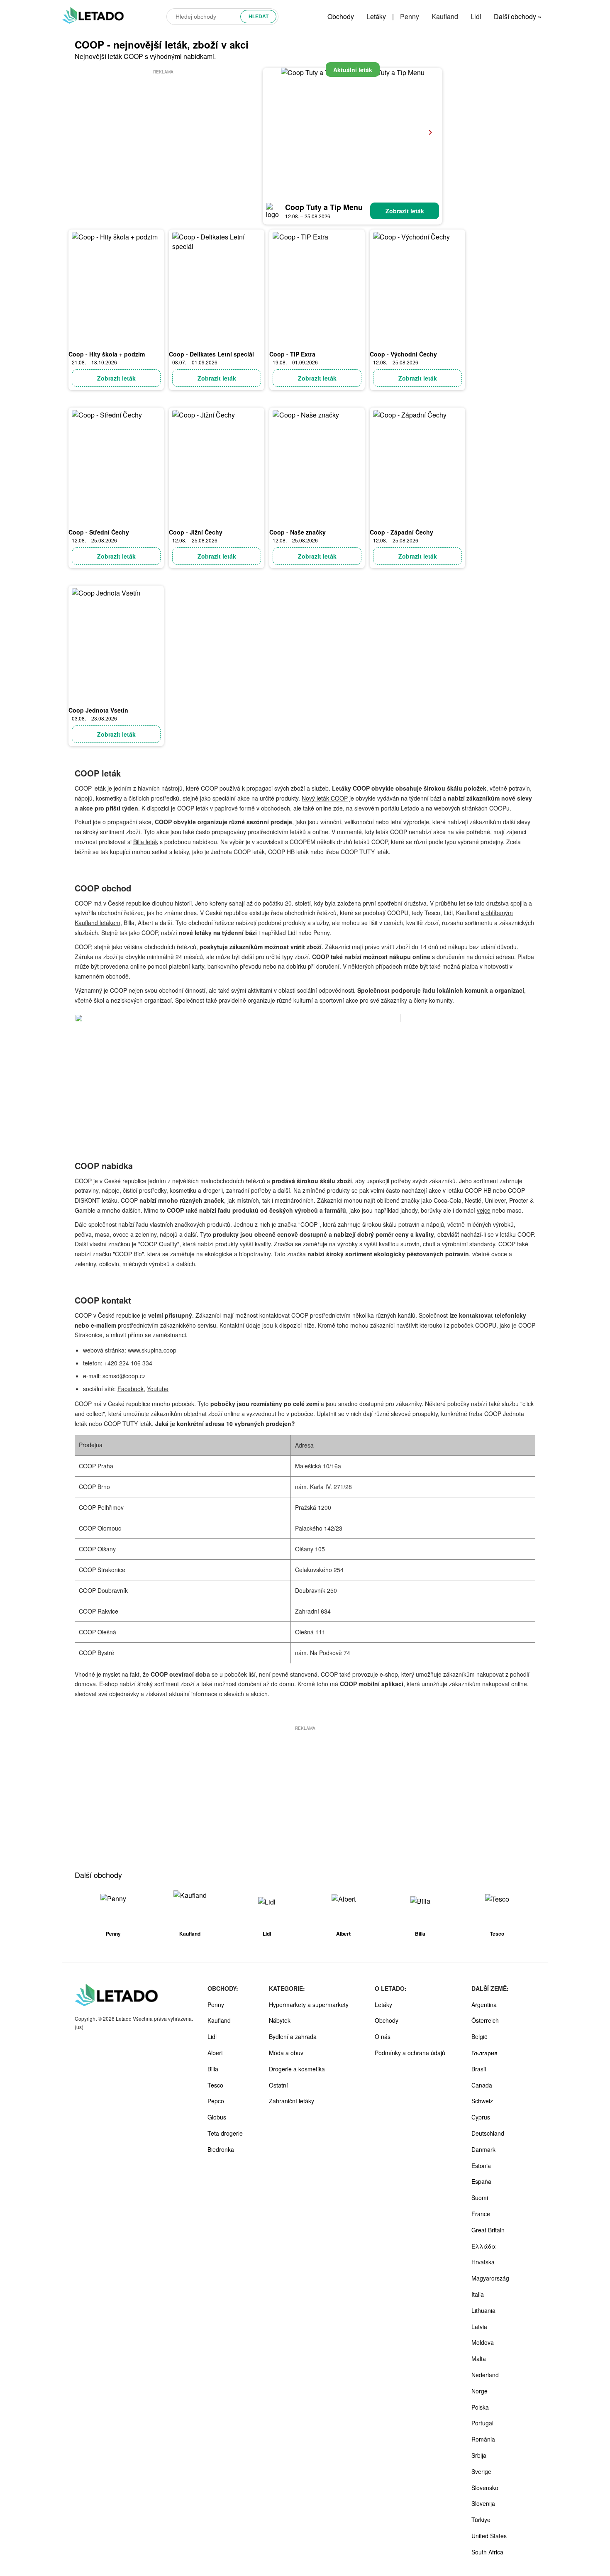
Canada (482, 2085)
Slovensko (485, 2488)
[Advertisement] (163, 134)
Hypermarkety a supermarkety (309, 2005)
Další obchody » (518, 16)
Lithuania (483, 2310)
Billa (213, 2069)
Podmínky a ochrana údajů (410, 2053)
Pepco (216, 2101)
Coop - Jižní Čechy (196, 532)
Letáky (376, 16)
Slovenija (483, 2503)
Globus (217, 2117)
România (483, 2439)
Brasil (479, 2069)
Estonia (481, 2166)
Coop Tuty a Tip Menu (324, 207)
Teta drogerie (225, 2133)
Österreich (485, 2020)
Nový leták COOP (325, 798)
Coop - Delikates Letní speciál (211, 354)
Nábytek (280, 2020)
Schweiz (482, 2101)
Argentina (484, 2005)
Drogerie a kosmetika (297, 2069)
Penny (410, 16)
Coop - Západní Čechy (401, 532)
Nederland (485, 2375)
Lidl (476, 16)
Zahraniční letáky (292, 2101)
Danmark (483, 2149)
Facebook (131, 1389)
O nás (383, 2036)
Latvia (479, 2327)
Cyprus (481, 2117)
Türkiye (481, 2520)
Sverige (481, 2471)
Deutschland (488, 2133)
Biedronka (221, 2149)
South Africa (487, 2552)
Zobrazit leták (405, 211)
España (481, 2181)
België (479, 2036)
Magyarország (490, 2278)
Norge (479, 2391)
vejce (484, 1210)
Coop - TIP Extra (292, 354)
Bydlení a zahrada (293, 2036)
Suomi (480, 2198)
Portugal (482, 2423)
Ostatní (278, 2085)
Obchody (341, 16)
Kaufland (445, 16)
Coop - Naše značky (298, 532)
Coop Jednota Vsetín (98, 710)
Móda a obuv (286, 2053)
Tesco (215, 2085)
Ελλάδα (484, 2246)
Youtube (158, 1389)
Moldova (483, 2342)
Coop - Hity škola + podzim (107, 354)
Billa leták (146, 842)
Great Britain (488, 2230)
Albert (215, 2053)
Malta (479, 2359)
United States (489, 2536)
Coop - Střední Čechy (99, 532)
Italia (478, 2294)
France (481, 2214)
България (484, 2053)
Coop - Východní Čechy (403, 354)
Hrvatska (483, 2262)
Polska (480, 2407)
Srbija (479, 2455)
